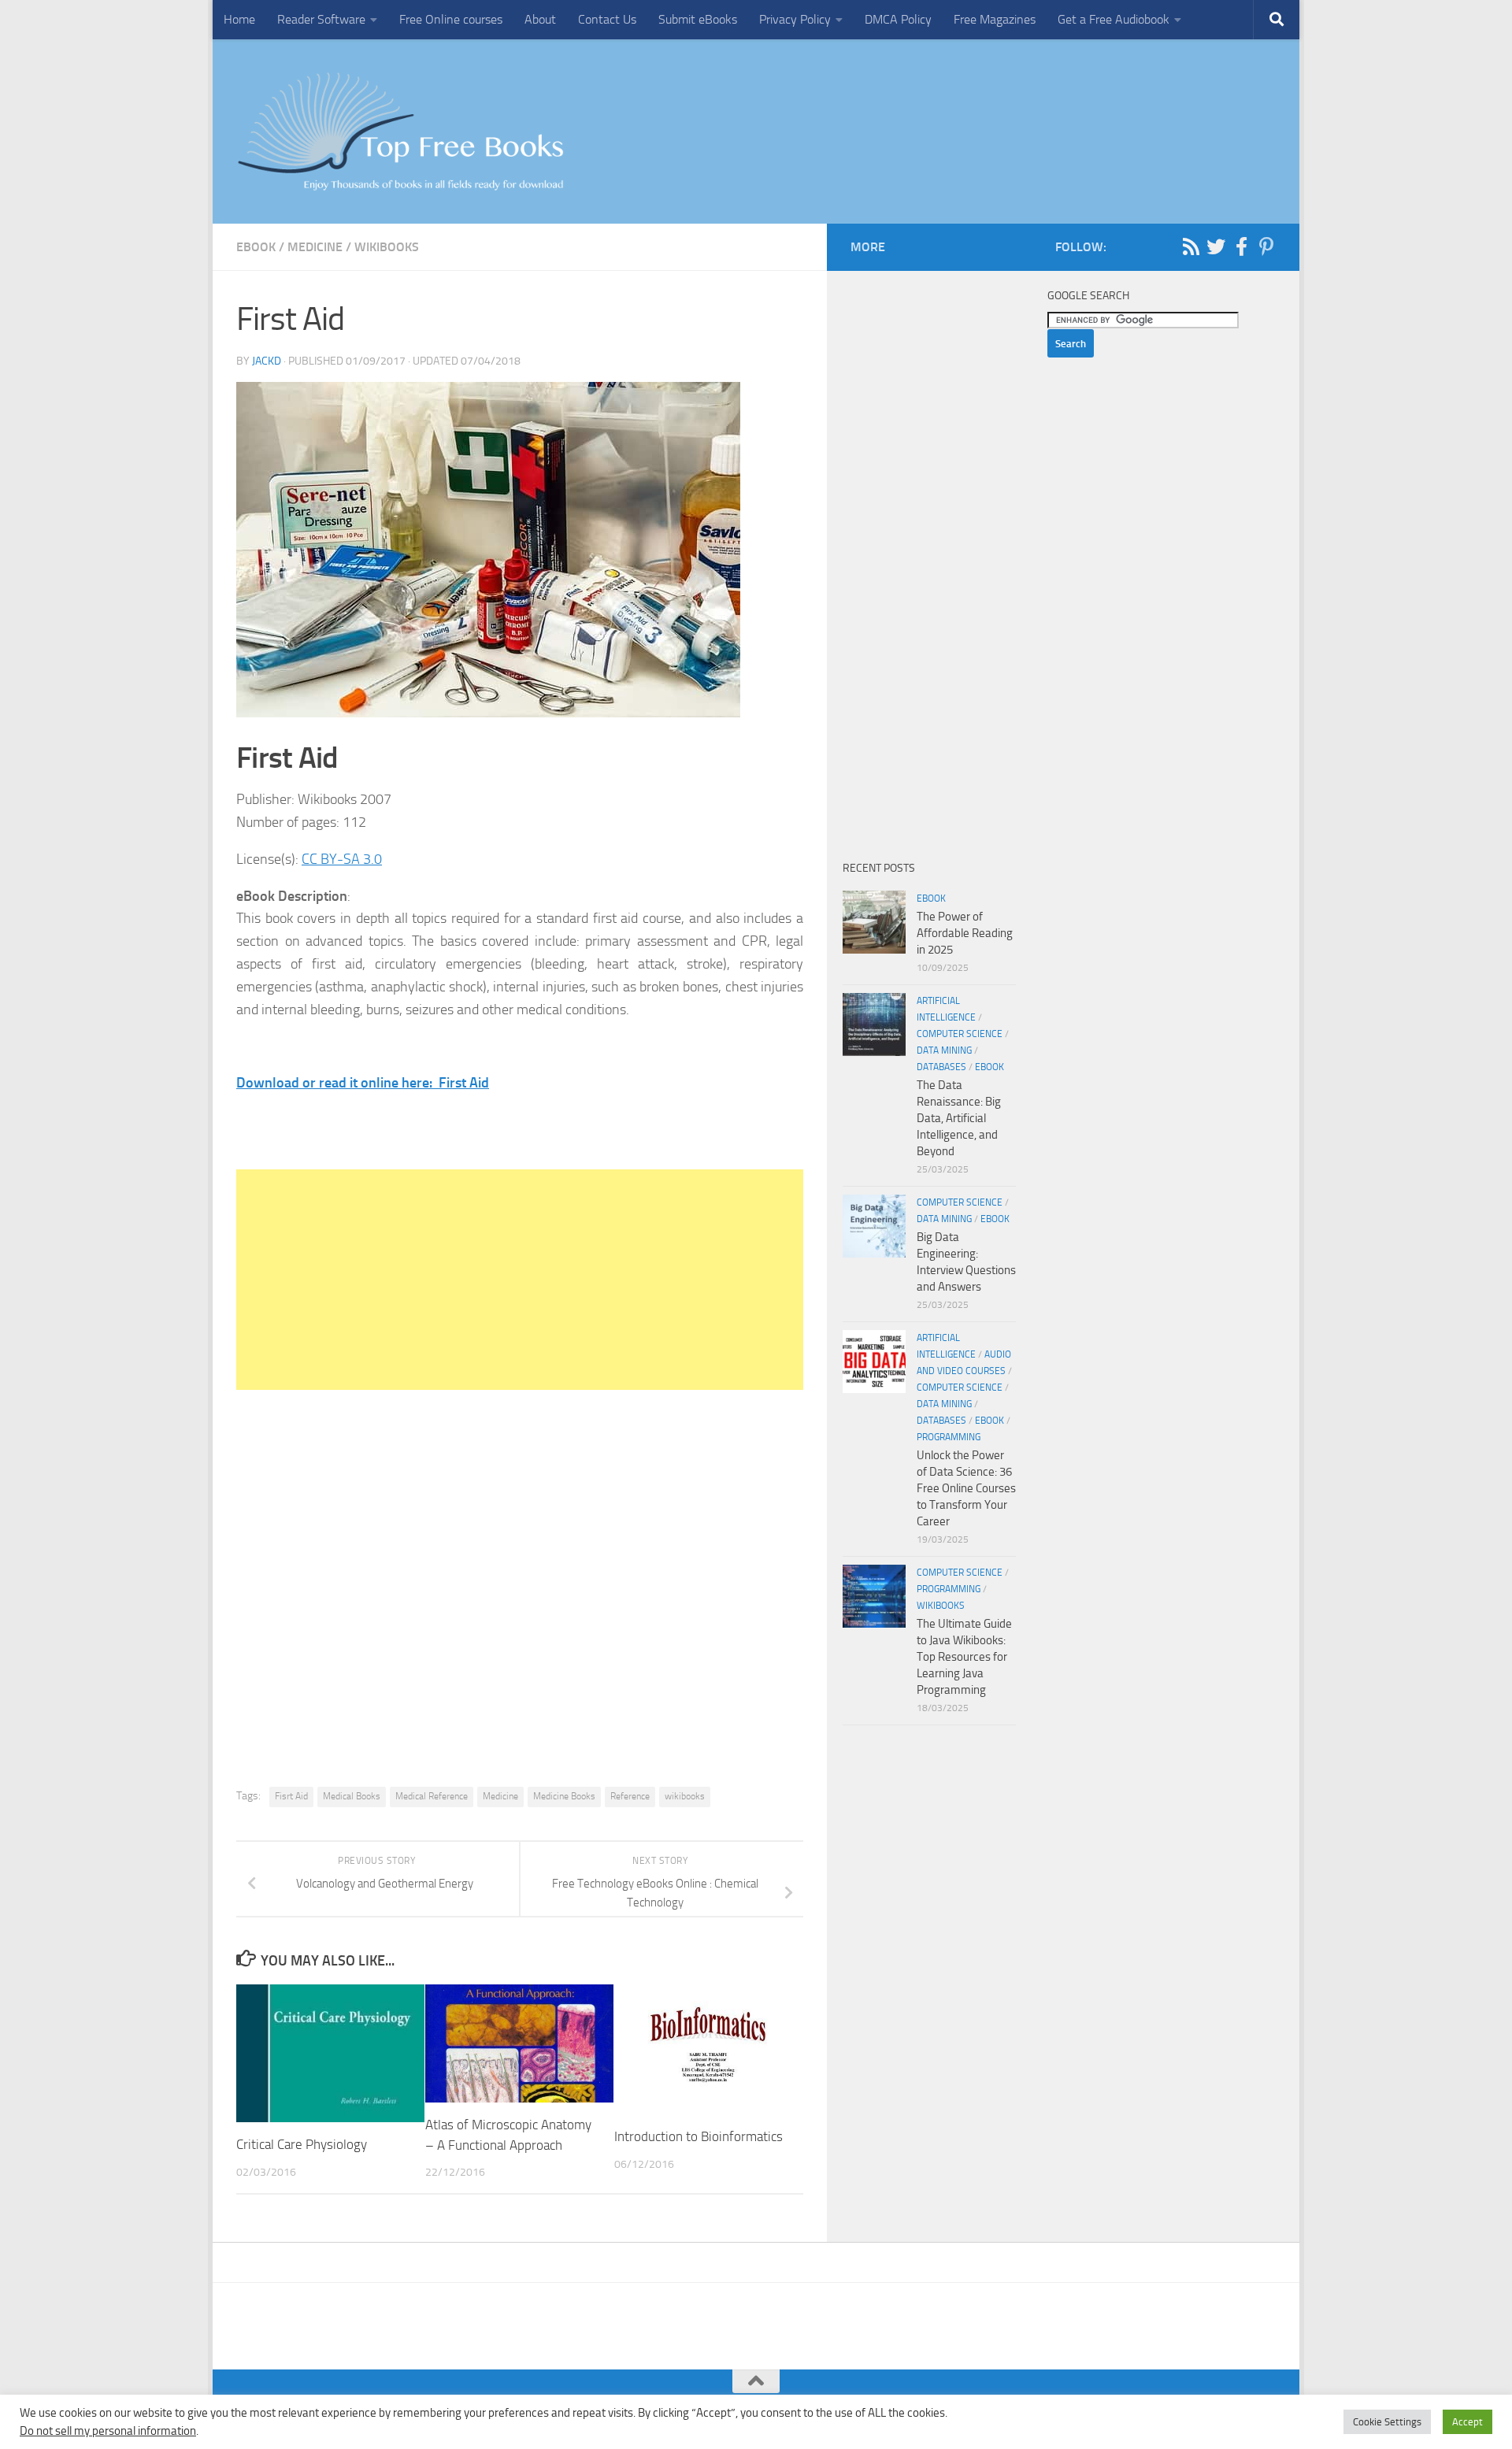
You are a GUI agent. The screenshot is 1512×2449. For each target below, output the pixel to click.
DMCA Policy (898, 19)
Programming (949, 1437)
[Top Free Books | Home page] (400, 132)
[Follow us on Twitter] (1216, 246)
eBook (256, 247)
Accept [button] (1468, 2422)
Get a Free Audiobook (1114, 19)
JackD (267, 361)
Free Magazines (995, 19)
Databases (941, 1067)
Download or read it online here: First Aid (363, 1083)
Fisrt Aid (291, 1796)
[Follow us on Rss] (1191, 246)
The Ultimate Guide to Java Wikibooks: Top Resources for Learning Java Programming (964, 1657)
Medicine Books (564, 1796)
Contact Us (607, 19)
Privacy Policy (795, 19)
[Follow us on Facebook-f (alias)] (1241, 246)
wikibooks (387, 247)
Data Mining (944, 1050)
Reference (630, 1796)
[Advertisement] (520, 1280)
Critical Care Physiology (302, 2144)
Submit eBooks (698, 19)
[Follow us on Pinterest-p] (1266, 246)
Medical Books (352, 1796)
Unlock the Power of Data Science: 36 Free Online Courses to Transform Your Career (966, 1488)
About (540, 19)
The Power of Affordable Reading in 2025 (965, 933)
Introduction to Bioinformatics (699, 2136)
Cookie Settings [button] (1387, 2422)
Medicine (315, 247)
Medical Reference (432, 1796)
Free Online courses (451, 19)
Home (239, 19)
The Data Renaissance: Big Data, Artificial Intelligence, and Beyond (959, 1118)
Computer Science (960, 1034)
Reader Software (321, 19)
